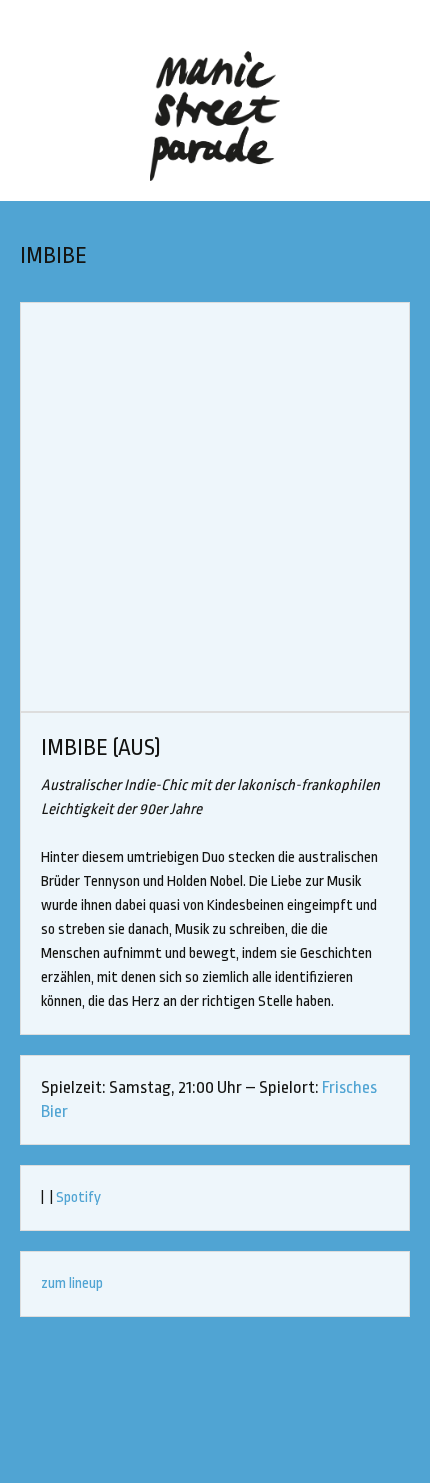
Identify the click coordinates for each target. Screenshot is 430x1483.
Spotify (78, 1197)
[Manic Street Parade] (215, 116)
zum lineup (72, 1283)
